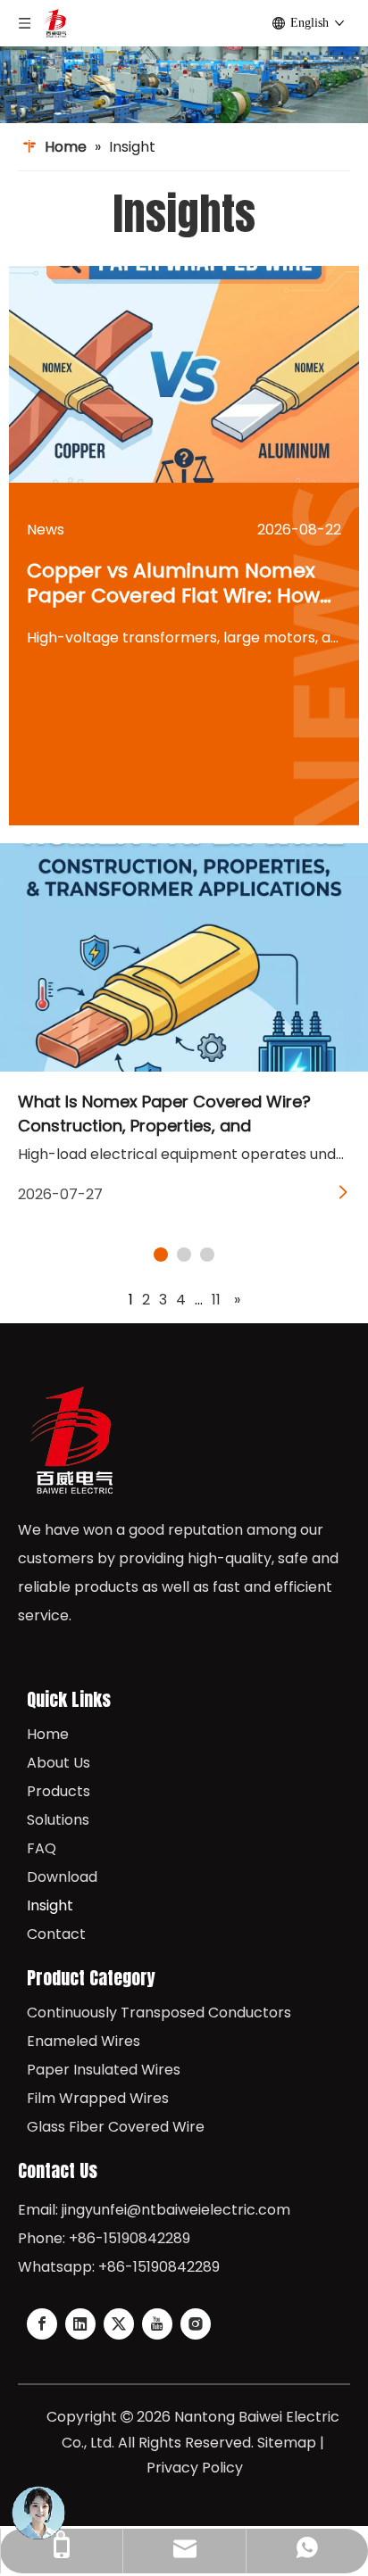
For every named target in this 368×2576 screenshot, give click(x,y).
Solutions (58, 1820)
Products (59, 1791)
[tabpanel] (184, 1031)
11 (216, 1300)
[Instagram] (196, 2324)
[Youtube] (157, 2324)
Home (48, 1734)
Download (62, 1877)
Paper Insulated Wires (104, 2070)
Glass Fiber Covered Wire (116, 2127)
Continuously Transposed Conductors (159, 2013)
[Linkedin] (80, 2324)
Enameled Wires (84, 2041)
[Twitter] (119, 2324)
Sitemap (287, 2443)
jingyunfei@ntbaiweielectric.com (176, 2210)
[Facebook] (42, 2324)
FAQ (42, 1848)
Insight (50, 1905)
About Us (59, 1763)
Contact (56, 1934)
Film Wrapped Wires (98, 2098)
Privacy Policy (195, 2468)
